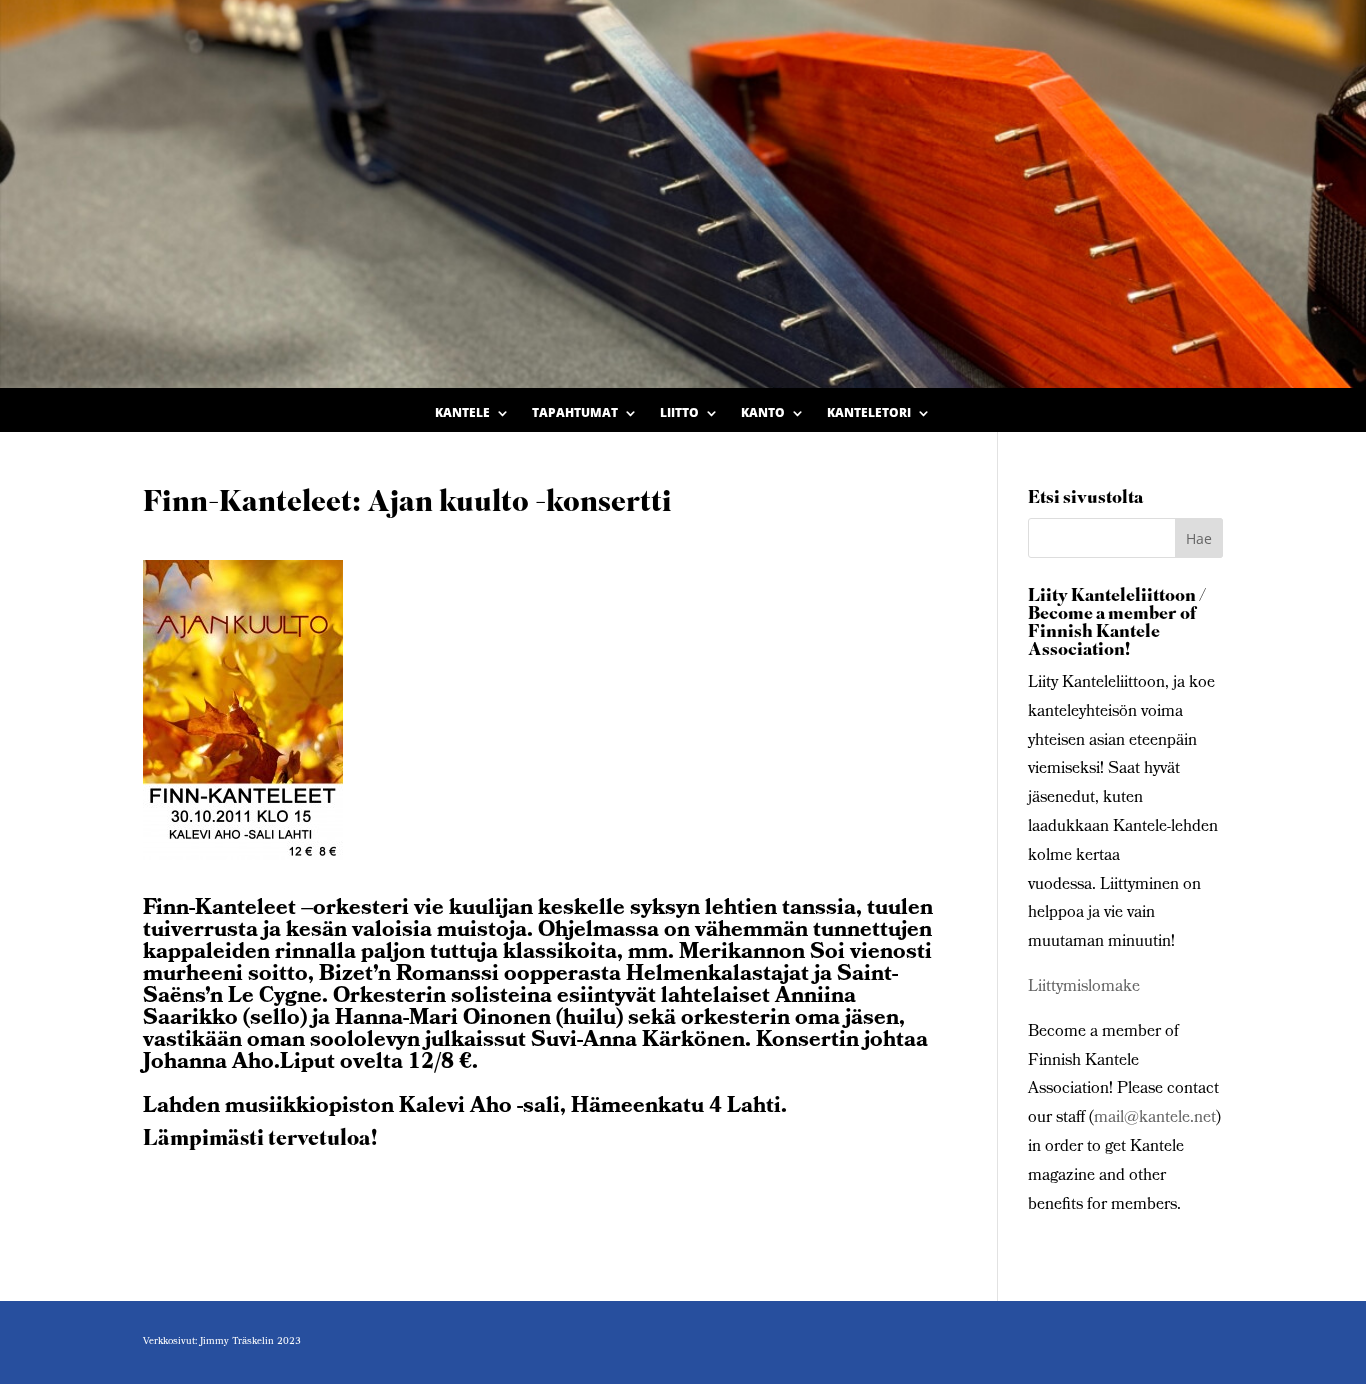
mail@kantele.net (1155, 1118)
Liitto (679, 413)
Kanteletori (869, 413)
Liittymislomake (1084, 987)
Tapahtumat (575, 413)
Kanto (763, 413)
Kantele (462, 413)
